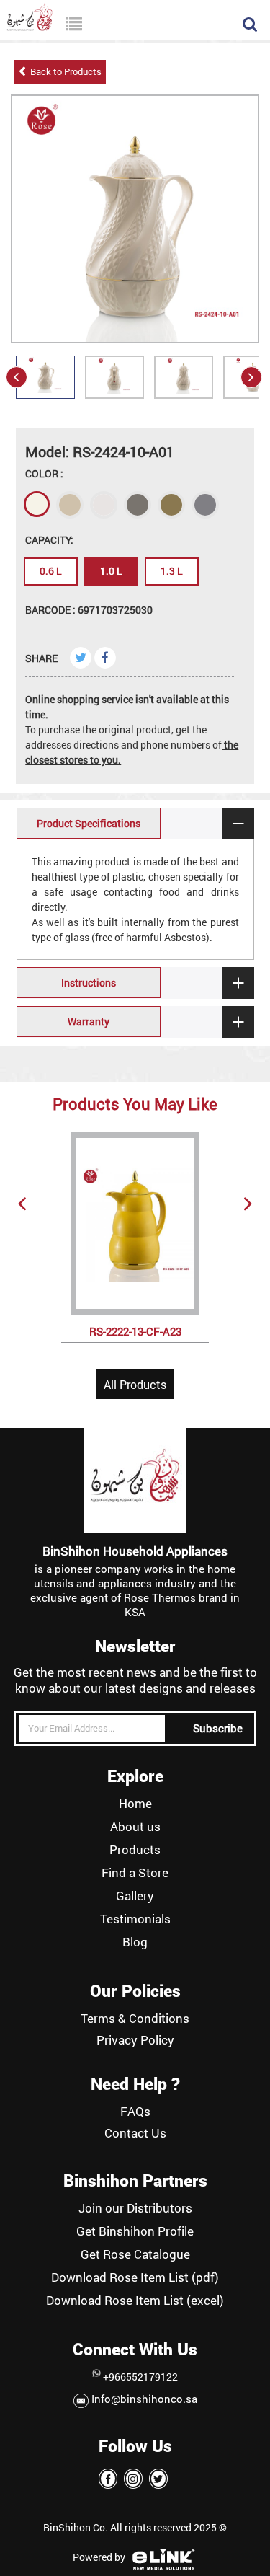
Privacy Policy (135, 2040)
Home (135, 1804)
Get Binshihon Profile (135, 2231)
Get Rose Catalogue (135, 2254)
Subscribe (218, 1728)
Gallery (135, 1896)
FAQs (135, 2112)
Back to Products (64, 71)
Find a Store (135, 1873)
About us (135, 1827)
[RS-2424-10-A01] (45, 393)
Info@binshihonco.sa (143, 2399)
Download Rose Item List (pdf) (135, 2277)
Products (135, 1850)
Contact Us (135, 2133)
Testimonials (135, 1919)
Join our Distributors (135, 2208)
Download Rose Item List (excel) (135, 2301)
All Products (135, 1384)
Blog (135, 1942)
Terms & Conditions (135, 2019)
